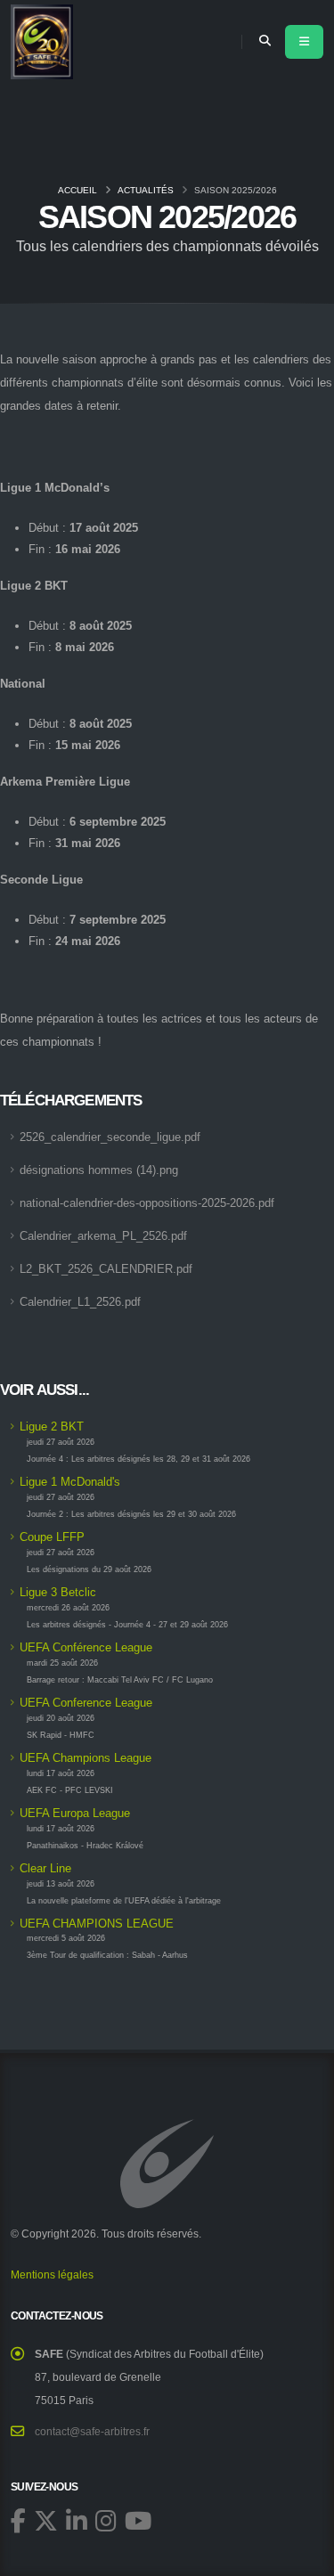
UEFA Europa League (75, 1813)
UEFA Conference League (86, 1703)
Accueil (77, 190)
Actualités (146, 190)
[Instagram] (106, 2520)
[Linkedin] (77, 2520)
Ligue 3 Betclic (58, 1592)
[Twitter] (46, 2520)
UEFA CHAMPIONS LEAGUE (97, 1924)
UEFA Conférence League (86, 1647)
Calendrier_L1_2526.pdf (80, 1302)
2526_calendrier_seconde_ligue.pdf (110, 1137)
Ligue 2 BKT (52, 1427)
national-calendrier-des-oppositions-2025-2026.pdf (147, 1203)
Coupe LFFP (52, 1537)
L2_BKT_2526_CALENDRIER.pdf (106, 1269)
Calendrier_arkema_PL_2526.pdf (103, 1236)
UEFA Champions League (86, 1758)
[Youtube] (138, 2520)
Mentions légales (52, 2274)
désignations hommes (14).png (99, 1170)
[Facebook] (18, 2520)
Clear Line (45, 1868)
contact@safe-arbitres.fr (92, 2431)
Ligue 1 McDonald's (70, 1482)
